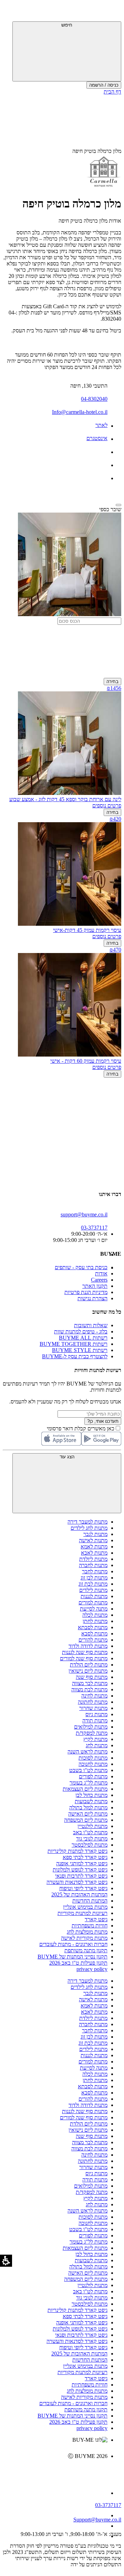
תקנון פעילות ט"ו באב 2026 (78, 1963)
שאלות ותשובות (91, 1325)
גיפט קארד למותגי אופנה (82, 1863)
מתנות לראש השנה (87, 1752)
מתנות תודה (95, 1720)
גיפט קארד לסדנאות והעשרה (77, 1882)
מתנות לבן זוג (94, 1578)
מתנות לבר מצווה (90, 1683)
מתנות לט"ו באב (90, 1832)
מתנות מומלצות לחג (87, 1932)
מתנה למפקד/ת (92, 1733)
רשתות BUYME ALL (83, 1338)
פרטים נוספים (107, 805)
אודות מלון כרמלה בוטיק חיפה (90, 221)
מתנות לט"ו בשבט (88, 1770)
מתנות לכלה (95, 1615)
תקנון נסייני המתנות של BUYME (73, 1957)
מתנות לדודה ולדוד (88, 1646)
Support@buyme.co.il (97, 2520)
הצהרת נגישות (92, 1298)
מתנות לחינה (94, 1696)
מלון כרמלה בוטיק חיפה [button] (97, 151)
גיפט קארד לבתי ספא (85, 1857)
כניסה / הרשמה (104, 85)
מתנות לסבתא (93, 1627)
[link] (55, 2471)
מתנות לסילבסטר (90, 1845)
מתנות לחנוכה (93, 1764)
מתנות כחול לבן (91, 1795)
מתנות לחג (97, 1745)
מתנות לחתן (95, 1621)
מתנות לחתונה (93, 1702)
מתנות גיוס (96, 1714)
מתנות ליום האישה (88, 1814)
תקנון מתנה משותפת (86, 1950)
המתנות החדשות (90, 1901)
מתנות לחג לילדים (89, 1528)
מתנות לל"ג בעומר (89, 1783)
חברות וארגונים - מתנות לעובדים (73, 1944)
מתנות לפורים (93, 1776)
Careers (99, 1280)
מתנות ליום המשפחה (86, 1820)
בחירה (112, 682)
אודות (101, 1274)
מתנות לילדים (93, 1590)
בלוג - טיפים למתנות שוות (81, 1331)
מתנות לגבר (95, 1534)
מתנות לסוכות (93, 1758)
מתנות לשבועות (91, 1801)
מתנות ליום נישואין (88, 1671)
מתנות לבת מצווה (89, 1689)
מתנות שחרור (93, 1708)
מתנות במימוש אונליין (85, 1907)
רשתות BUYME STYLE (80, 1350)
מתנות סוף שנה (92, 1677)
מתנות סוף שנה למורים (84, 1658)
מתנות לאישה (93, 1540)
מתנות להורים (93, 1640)
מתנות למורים (93, 1602)
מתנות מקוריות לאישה (84, 1938)
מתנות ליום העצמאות (85, 1789)
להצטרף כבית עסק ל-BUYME (75, 1356)
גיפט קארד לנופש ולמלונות (80, 1870)
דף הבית (112, 92)
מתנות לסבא (94, 1634)
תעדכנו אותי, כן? (103, 1421)
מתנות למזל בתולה (88, 1807)
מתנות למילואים (91, 1727)
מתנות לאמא (94, 1547)
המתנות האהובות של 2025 (79, 1894)
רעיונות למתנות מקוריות (82, 1913)
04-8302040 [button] (94, 399)
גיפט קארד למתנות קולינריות (77, 1851)
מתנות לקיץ (95, 1739)
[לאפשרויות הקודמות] (62, 1104)
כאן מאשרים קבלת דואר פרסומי (84, 1428)
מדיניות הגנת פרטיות (86, 1292)
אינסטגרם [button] (97, 438)
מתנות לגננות (94, 1596)
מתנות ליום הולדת (89, 1665)
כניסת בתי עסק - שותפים (81, 1267)
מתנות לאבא (94, 1553)
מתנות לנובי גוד (92, 1839)
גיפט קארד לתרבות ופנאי (81, 1876)
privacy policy (92, 1969)
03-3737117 (108, 2505)
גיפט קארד (96, 1919)
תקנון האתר (95, 1286)
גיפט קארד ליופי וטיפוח (83, 1888)
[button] (112, 12)
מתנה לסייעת (94, 1609)
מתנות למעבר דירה (87, 1522)
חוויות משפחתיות (90, 1926)
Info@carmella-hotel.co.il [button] (80, 412)
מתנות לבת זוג (93, 1584)
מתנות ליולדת (93, 1559)
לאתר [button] (101, 425)
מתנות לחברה (93, 1565)
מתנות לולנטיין (92, 1826)
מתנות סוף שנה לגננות (85, 1652)
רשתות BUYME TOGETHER (74, 1344)
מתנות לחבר (95, 1571)
